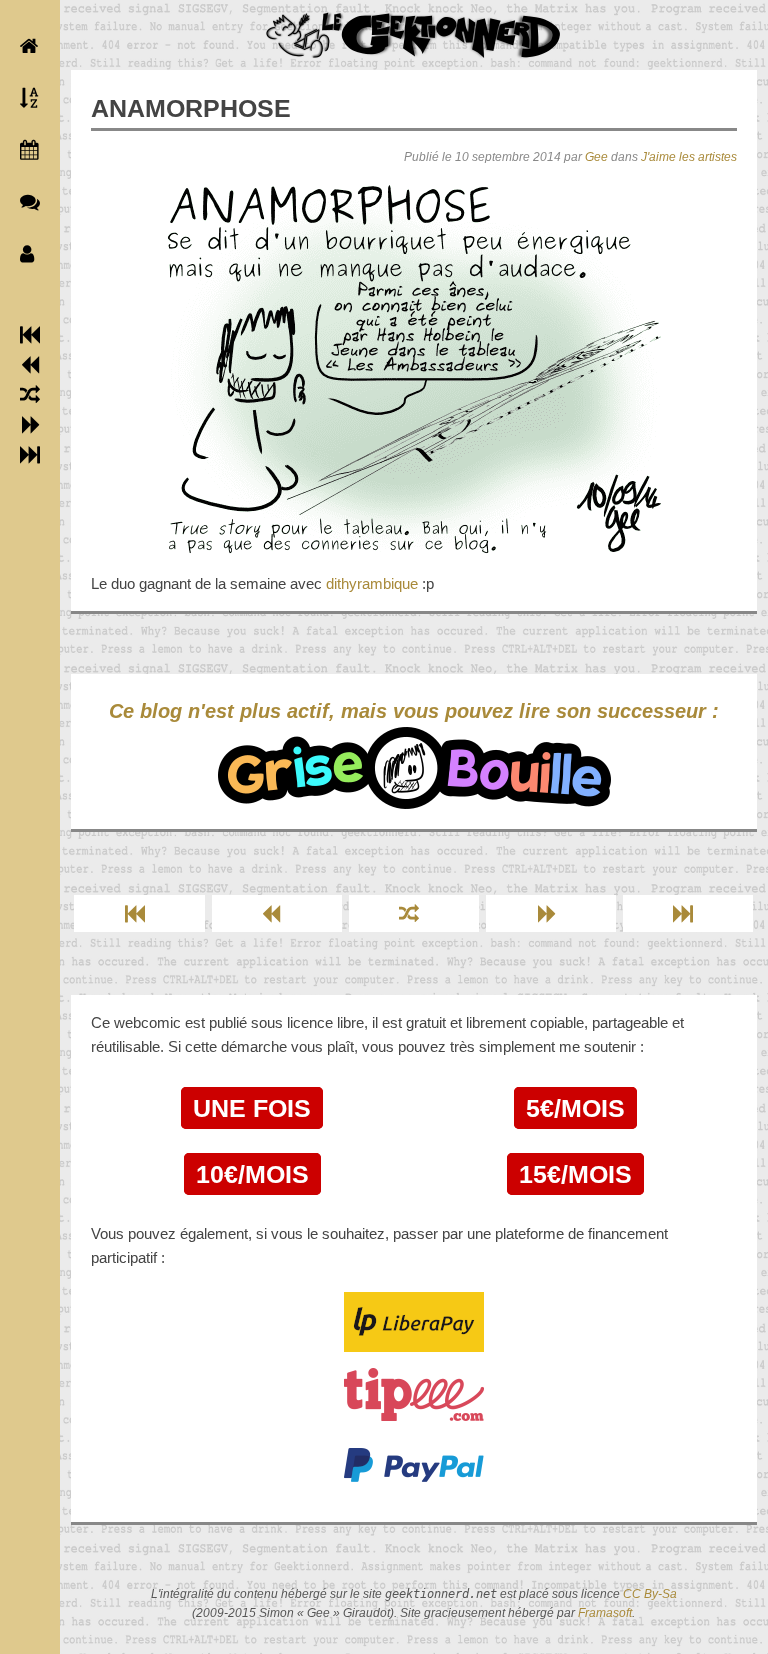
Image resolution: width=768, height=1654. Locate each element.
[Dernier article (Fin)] (30, 455)
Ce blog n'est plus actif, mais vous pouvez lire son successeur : (414, 711)
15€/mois (575, 1174)
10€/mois (252, 1174)
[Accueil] (25, 46)
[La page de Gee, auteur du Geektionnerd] (25, 254)
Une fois (252, 1108)
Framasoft (605, 1613)
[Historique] (25, 150)
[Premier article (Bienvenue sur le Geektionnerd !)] (30, 335)
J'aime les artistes (689, 157)
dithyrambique (372, 583)
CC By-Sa (650, 1594)
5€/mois (575, 1108)
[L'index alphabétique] (25, 98)
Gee (596, 157)
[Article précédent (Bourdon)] (30, 365)
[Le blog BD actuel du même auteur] (25, 202)
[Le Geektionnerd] (414, 35)
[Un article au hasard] (30, 395)
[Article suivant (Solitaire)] (30, 425)
